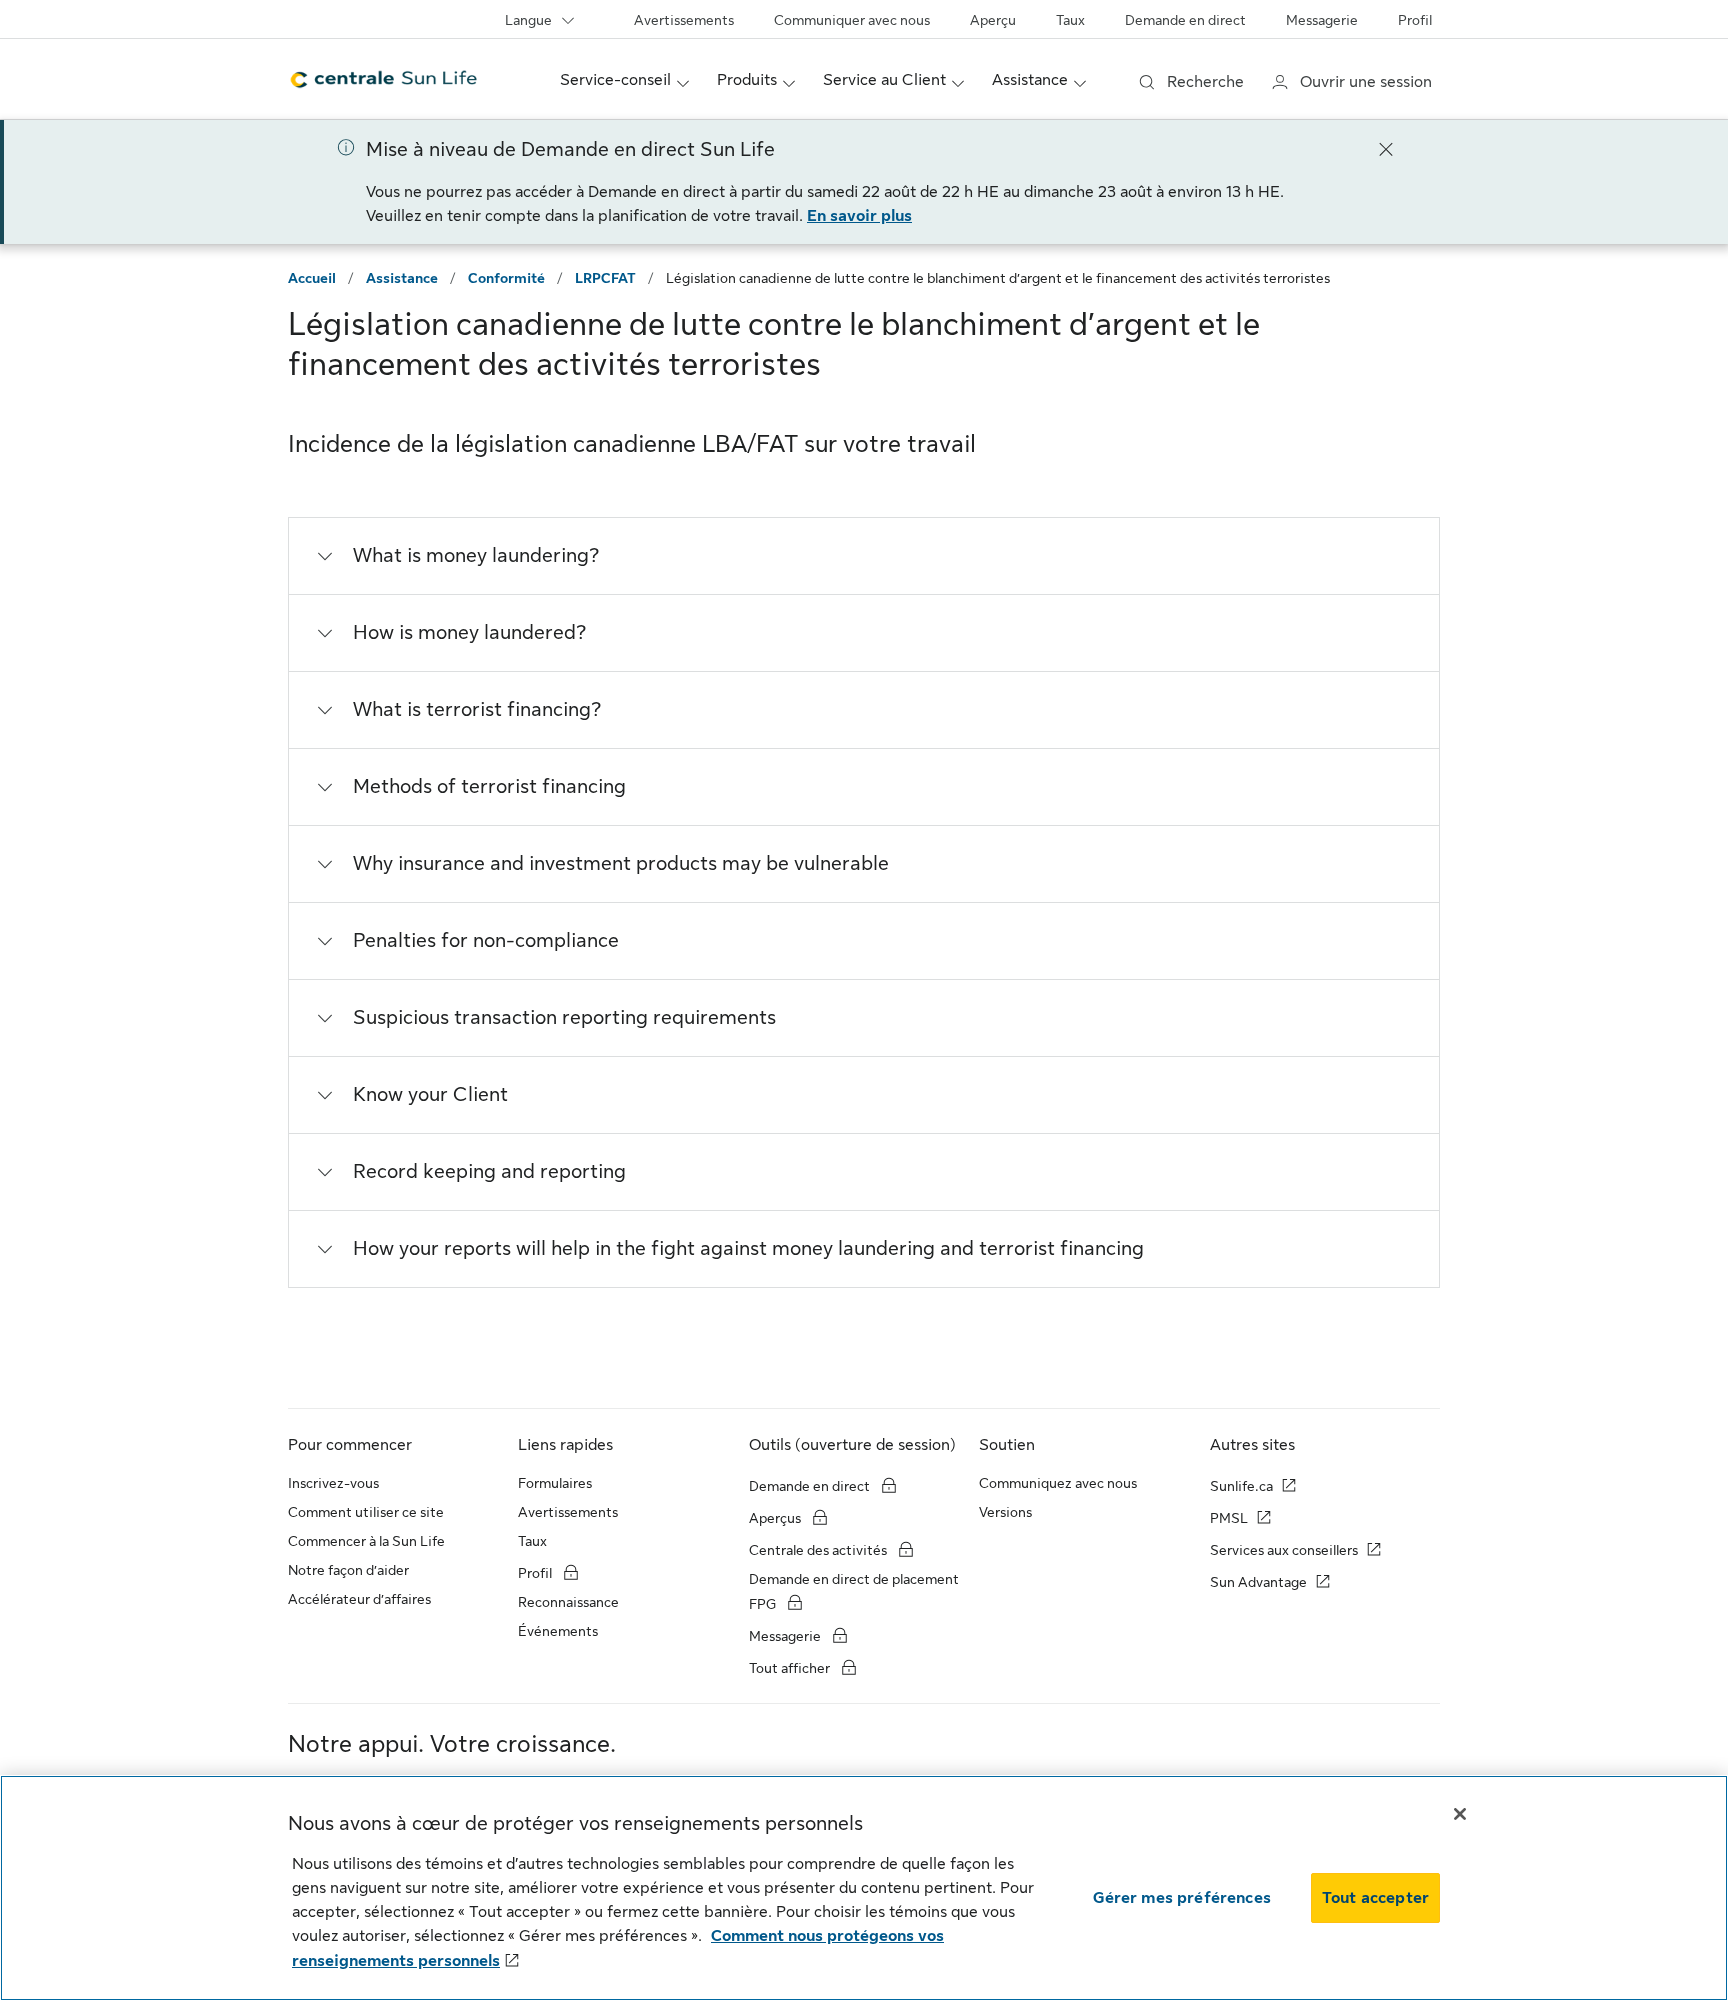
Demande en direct (1185, 20)
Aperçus (776, 1518)
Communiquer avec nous (852, 20)
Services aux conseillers (1284, 1550)
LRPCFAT (605, 278)
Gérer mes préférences (1182, 1898)
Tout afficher (791, 1668)
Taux (1070, 20)
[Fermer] (1386, 148)
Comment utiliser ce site (366, 1512)
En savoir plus (859, 216)
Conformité (506, 278)
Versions (1005, 1512)
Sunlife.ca (1241, 1486)
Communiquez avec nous (1058, 1483)
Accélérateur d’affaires (359, 1599)
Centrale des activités (818, 1550)
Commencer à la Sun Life (366, 1541)
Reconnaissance (568, 1602)
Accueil (312, 278)
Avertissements (684, 20)
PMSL (1229, 1518)
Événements (558, 1631)
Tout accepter (1375, 1898)
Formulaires (555, 1483)
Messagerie (1322, 20)
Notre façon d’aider (348, 1570)
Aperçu (993, 20)
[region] (864, 1888)
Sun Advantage (1258, 1582)
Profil (1415, 20)
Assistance (402, 278)
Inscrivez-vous (333, 1483)
